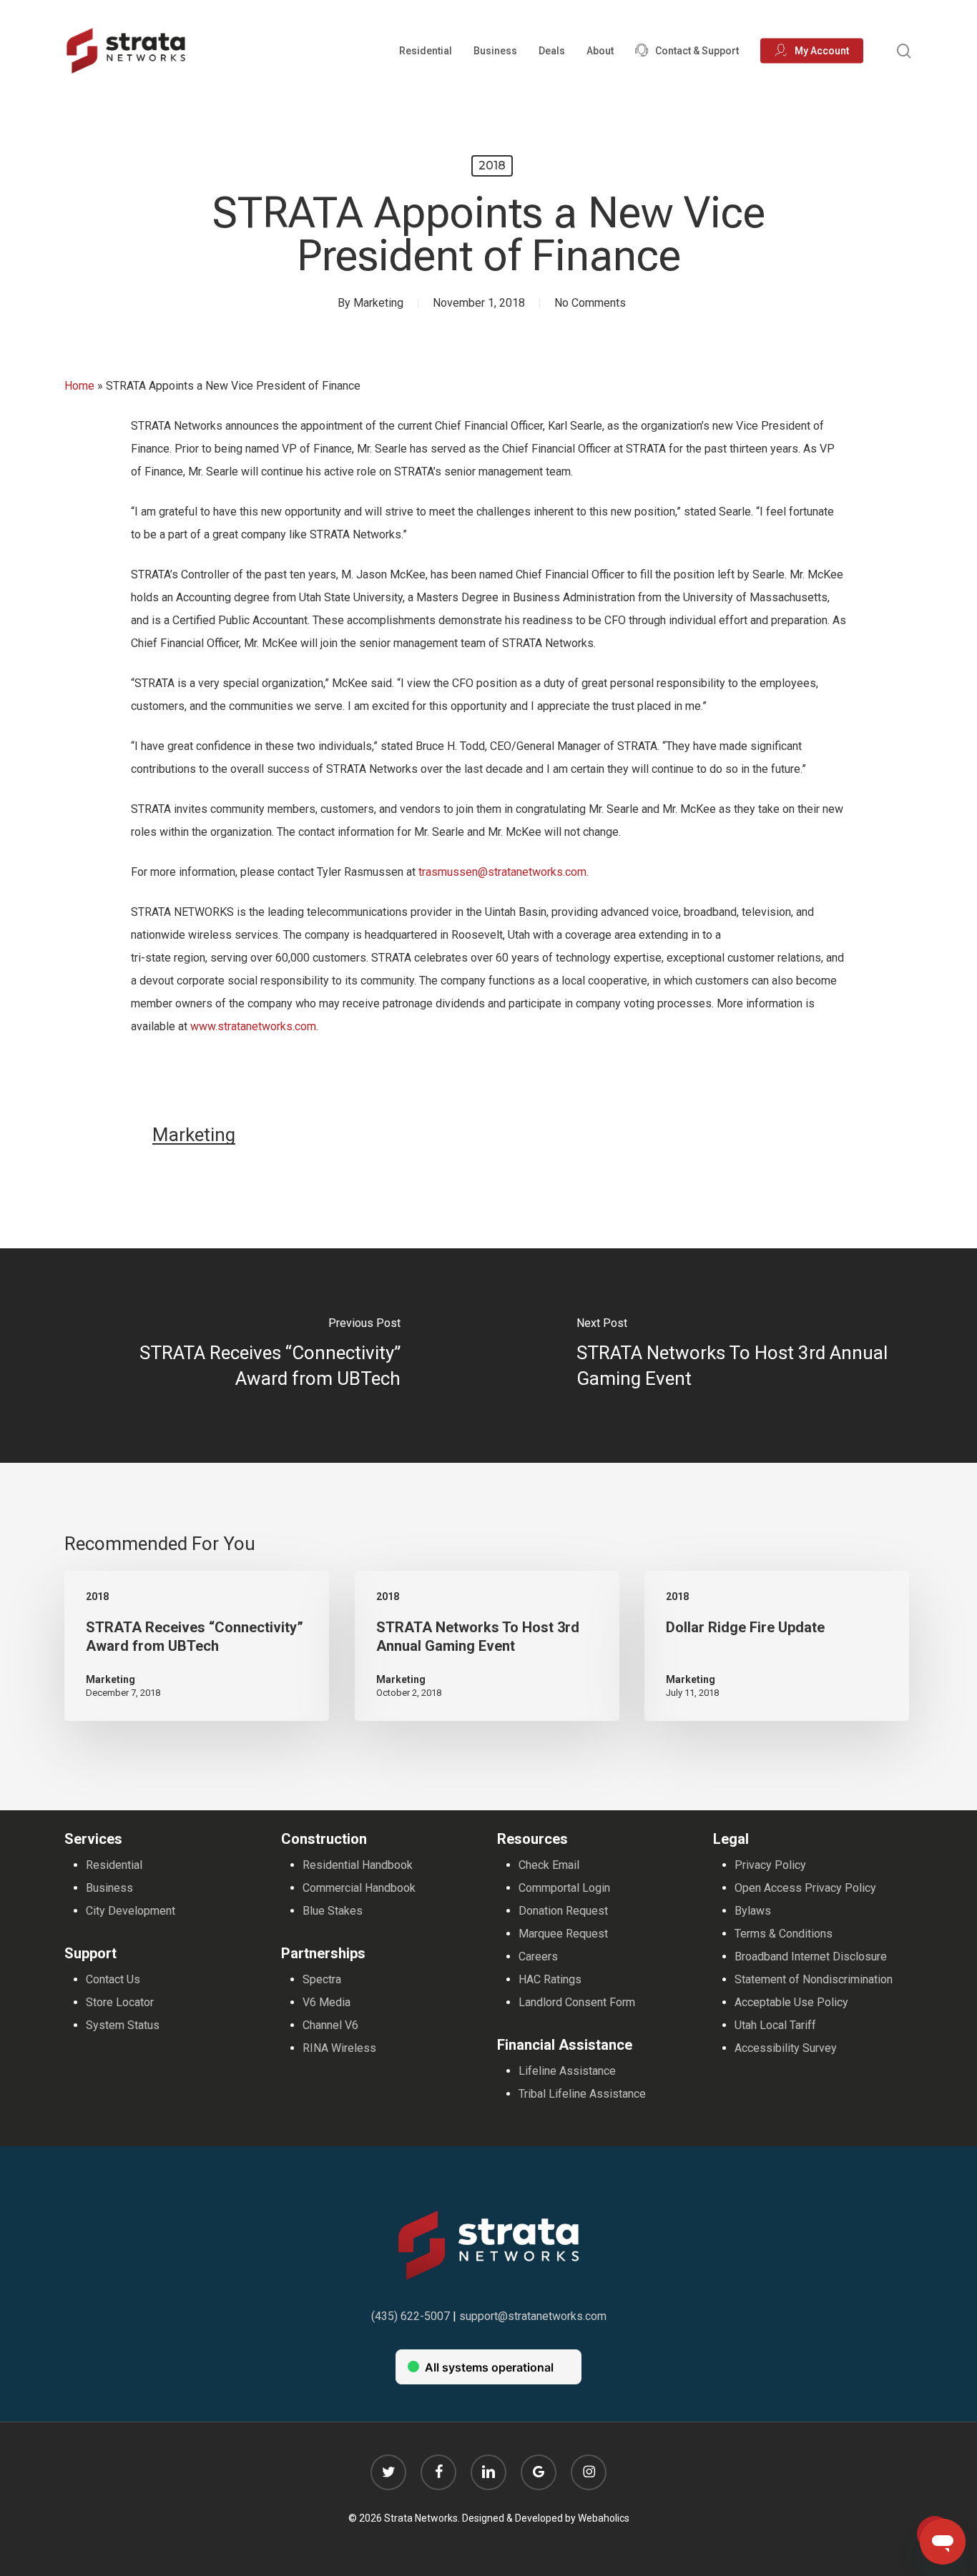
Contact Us (113, 1979)
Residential (114, 1865)
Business (109, 1888)
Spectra (322, 1979)
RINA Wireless (339, 2048)
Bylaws (753, 1911)
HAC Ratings (550, 1979)
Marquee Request (563, 1934)
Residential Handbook (358, 1865)
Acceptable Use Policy (791, 2002)
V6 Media (327, 2002)
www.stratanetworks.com (253, 1026)
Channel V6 (330, 2025)
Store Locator (120, 2002)
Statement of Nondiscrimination (814, 1979)
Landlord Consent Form (577, 2002)
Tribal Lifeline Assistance (582, 2094)
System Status (123, 2025)
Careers (538, 1956)
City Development (131, 1911)
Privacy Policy (770, 1865)
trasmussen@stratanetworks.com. (504, 872)
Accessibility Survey (786, 2048)
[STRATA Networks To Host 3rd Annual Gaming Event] (733, 1356)
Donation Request (563, 1911)
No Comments (590, 303)
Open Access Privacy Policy (805, 1888)
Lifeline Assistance (567, 2071)
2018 (492, 166)
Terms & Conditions (784, 1934)
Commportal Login (564, 1888)
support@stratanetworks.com (533, 2316)
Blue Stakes (333, 1911)
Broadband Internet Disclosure (811, 1956)
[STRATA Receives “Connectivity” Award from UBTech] (244, 1356)
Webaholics (604, 2518)
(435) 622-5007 (411, 2316)
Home (79, 386)
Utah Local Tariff (775, 2025)
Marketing (378, 303)
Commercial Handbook (359, 1888)
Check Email (549, 1865)
